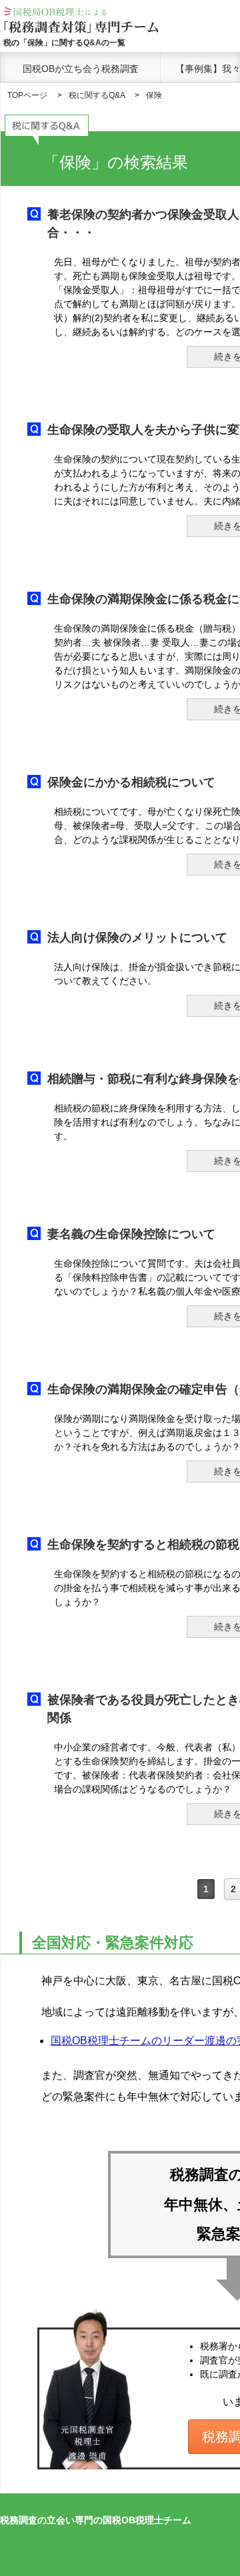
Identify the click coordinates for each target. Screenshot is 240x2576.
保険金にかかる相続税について (131, 782)
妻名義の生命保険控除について (131, 1234)
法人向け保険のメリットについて (137, 938)
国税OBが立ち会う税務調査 (81, 69)
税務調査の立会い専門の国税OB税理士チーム (96, 2520)
